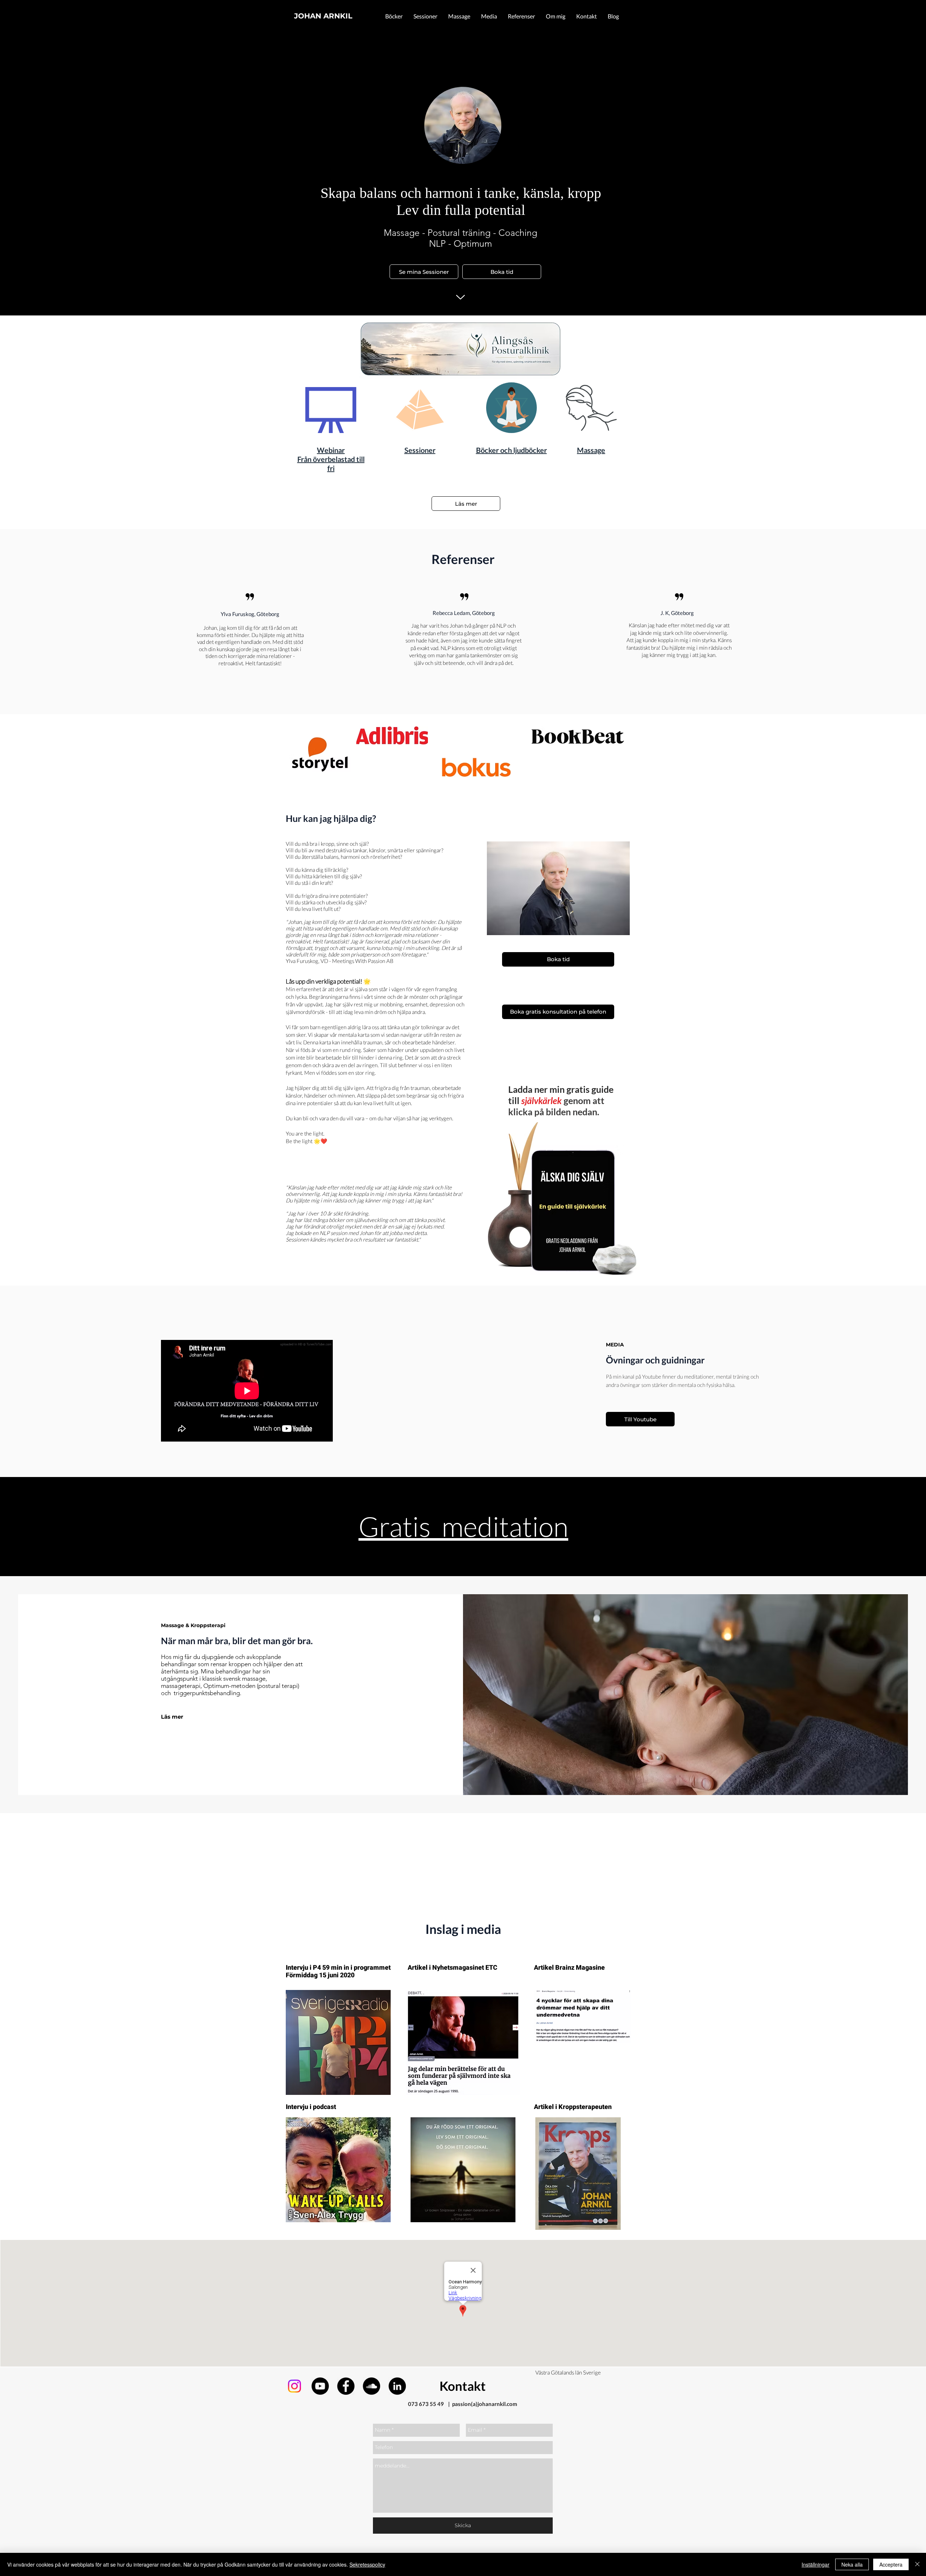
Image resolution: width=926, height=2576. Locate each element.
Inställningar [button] (815, 2564)
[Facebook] (346, 2386)
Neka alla (852, 2564)
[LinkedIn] (397, 2386)
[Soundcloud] (371, 2386)
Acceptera (891, 2564)
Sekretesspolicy (367, 2564)
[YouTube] (320, 2386)
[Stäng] (917, 2564)
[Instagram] (294, 2386)
